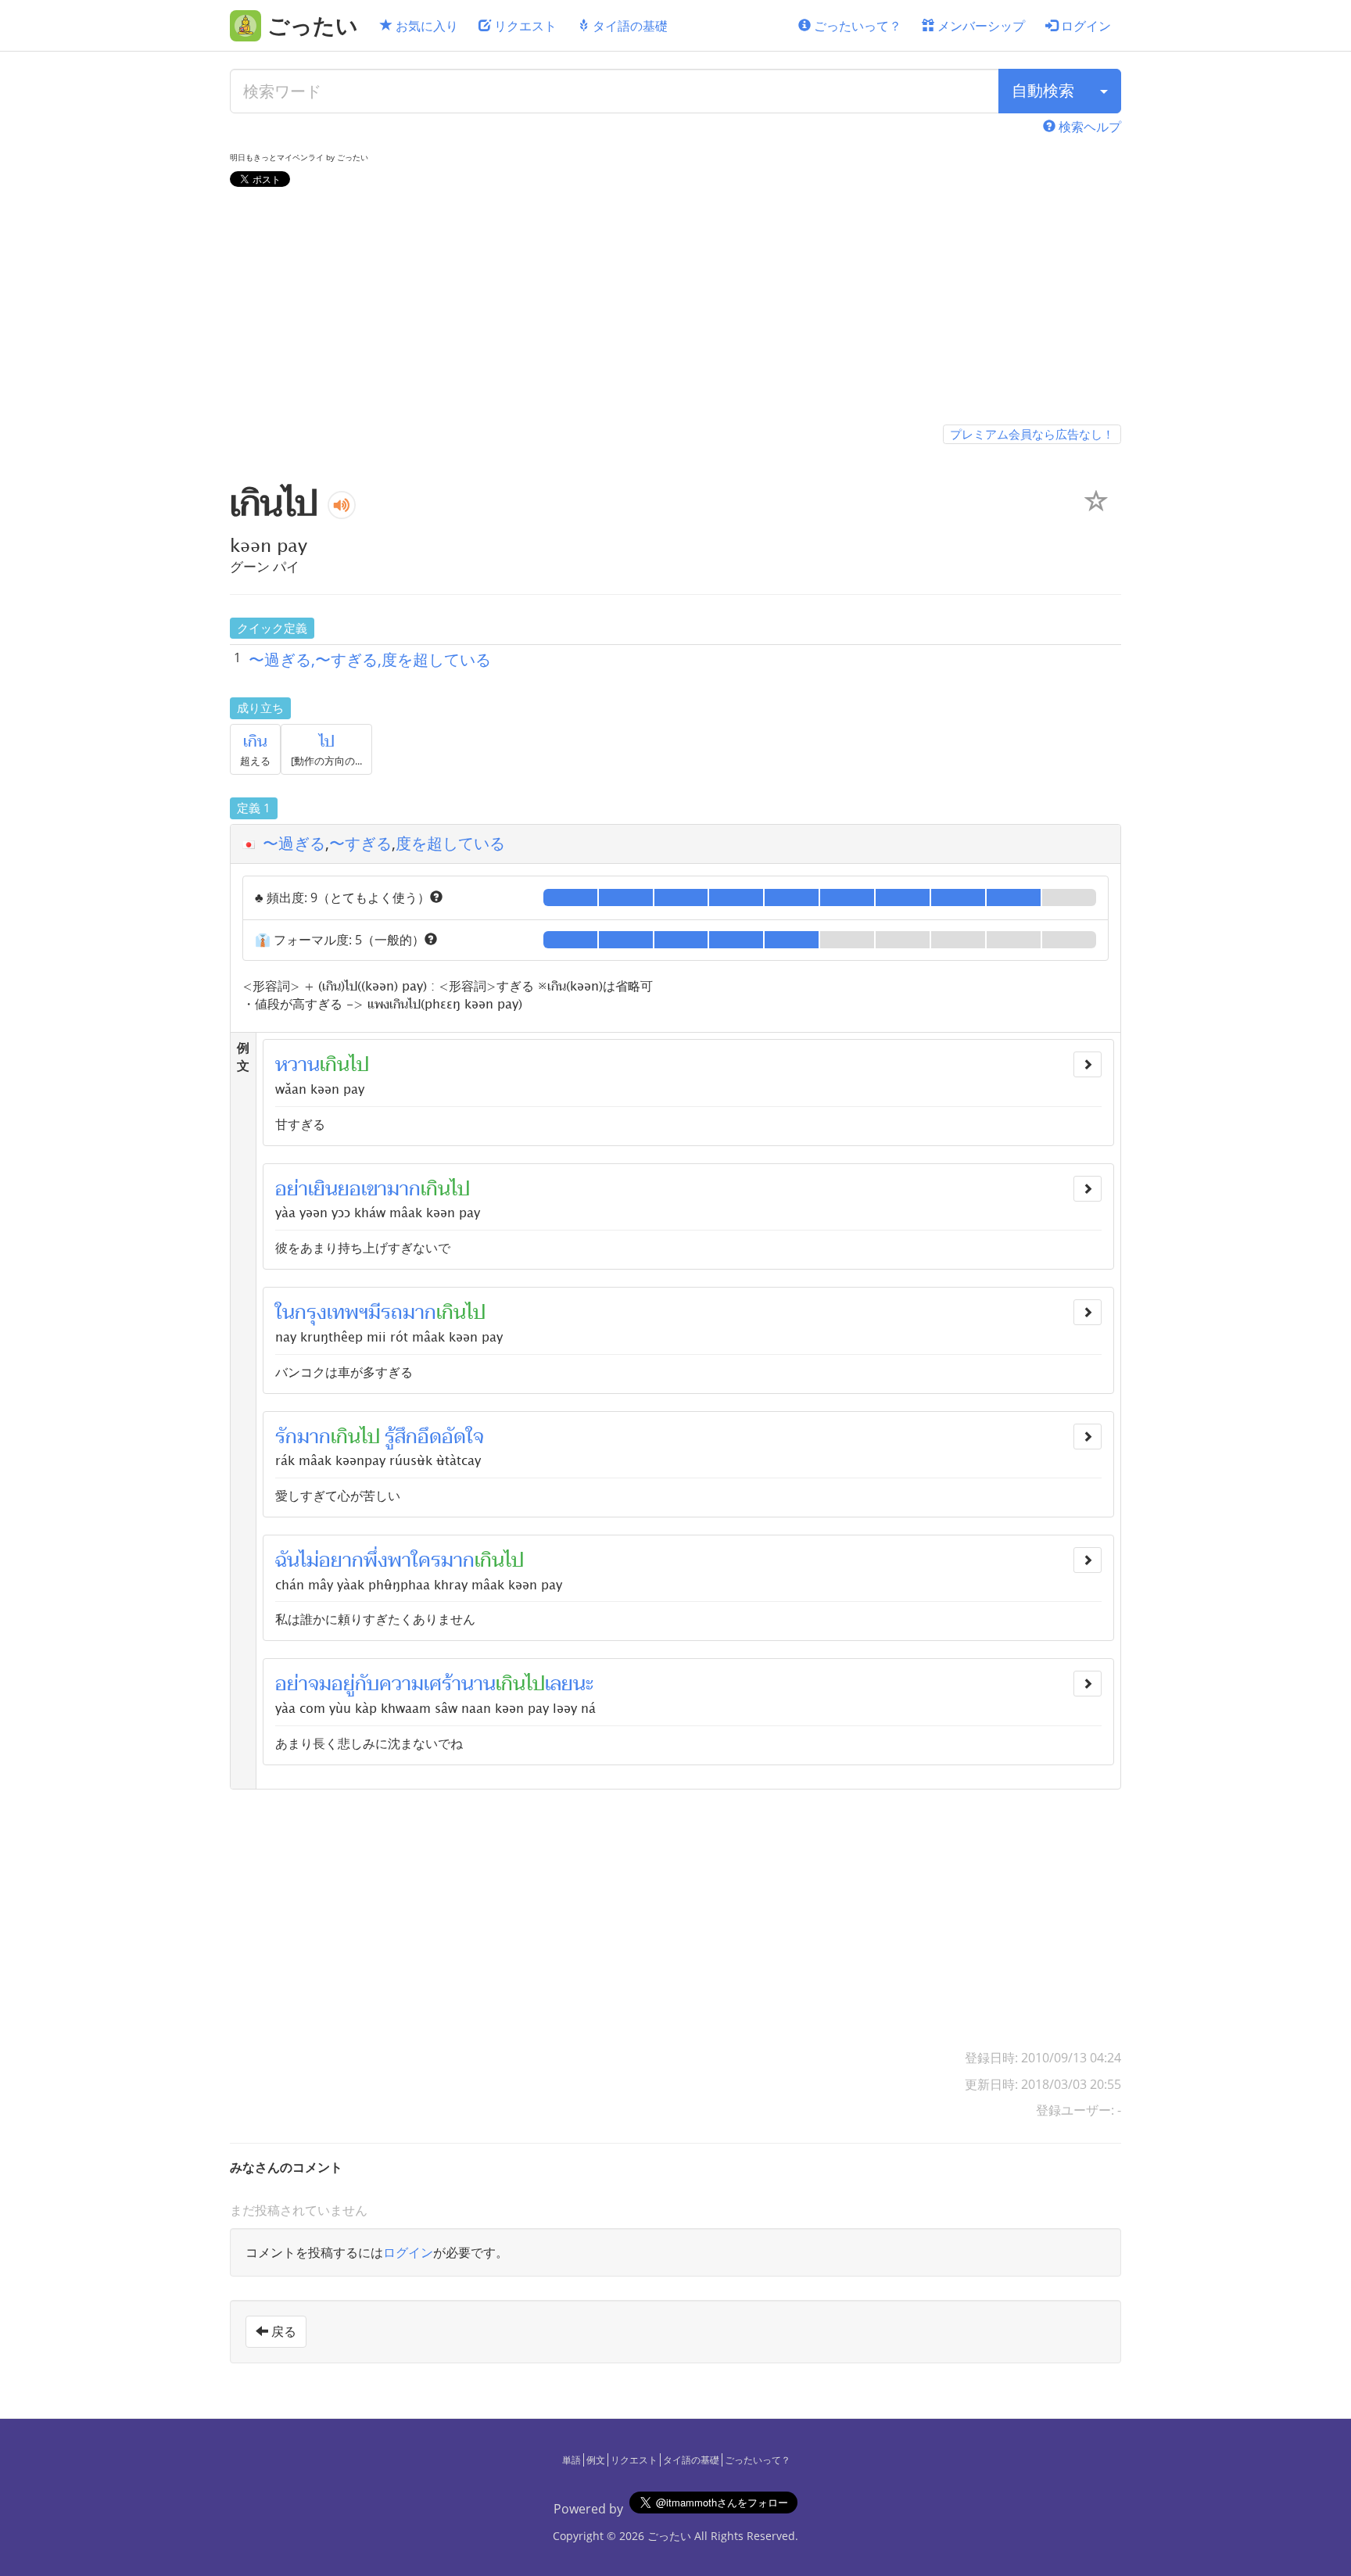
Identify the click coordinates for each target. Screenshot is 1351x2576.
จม (320, 1684)
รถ (392, 1313)
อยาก (341, 1560)
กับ (367, 1684)
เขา (374, 1189)
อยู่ (343, 1684)
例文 (596, 2460)
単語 (572, 2460)
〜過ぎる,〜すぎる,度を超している (370, 659)
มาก (404, 1189)
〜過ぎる (294, 843)
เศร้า (443, 1684)
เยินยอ (335, 1189)
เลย (559, 1684)
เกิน (255, 742)
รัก (286, 1437)
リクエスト (524, 26)
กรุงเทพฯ (331, 1313)
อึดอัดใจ (451, 1437)
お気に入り (425, 26)
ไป (327, 742)
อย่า (292, 1189)
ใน (285, 1313)
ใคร (426, 1560)
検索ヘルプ (1088, 127)
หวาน (297, 1065)
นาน (478, 1684)
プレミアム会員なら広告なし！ (1032, 434)
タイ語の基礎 (629, 26)
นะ (583, 1684)
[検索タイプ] (1104, 91)
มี (374, 1313)
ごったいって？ (856, 26)
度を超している (450, 843)
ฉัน (287, 1560)
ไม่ (309, 1560)
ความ (401, 1684)
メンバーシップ (980, 26)
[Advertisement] (675, 309)
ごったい (669, 2536)
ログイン (1084, 26)
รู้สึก (401, 1437)
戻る (282, 2331)
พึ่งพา (387, 1560)
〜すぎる (360, 843)
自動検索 (1043, 90)
